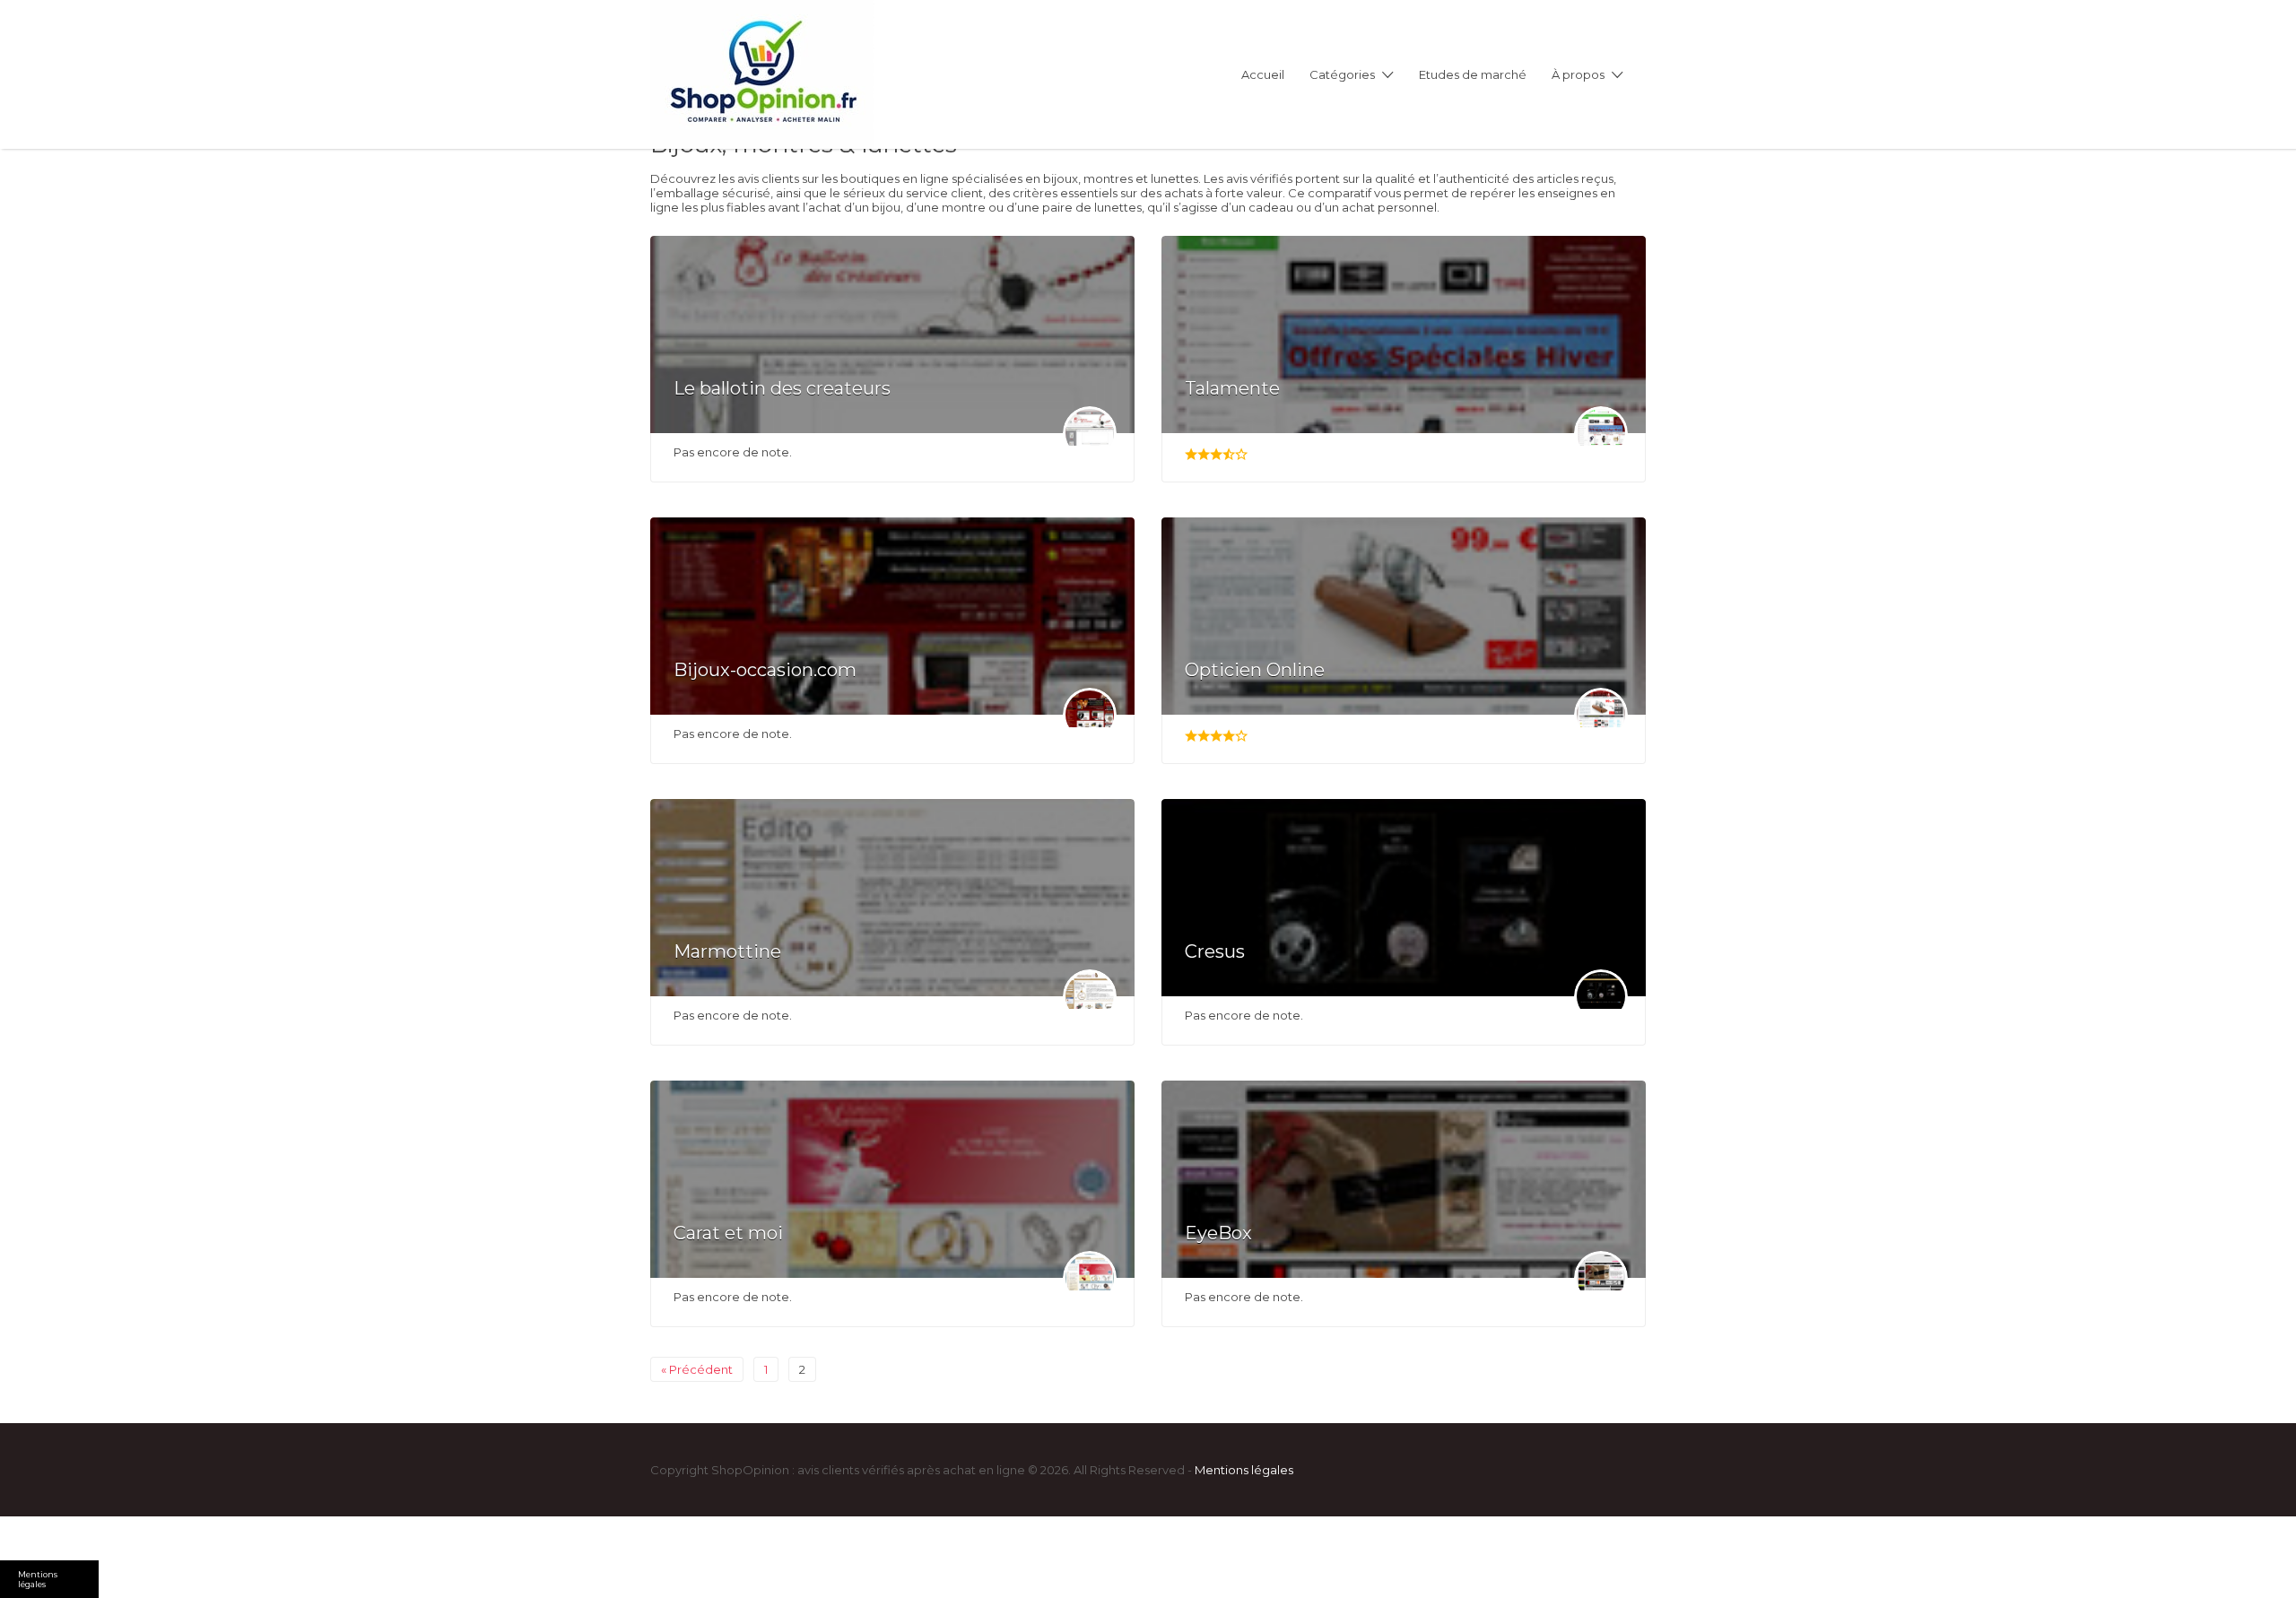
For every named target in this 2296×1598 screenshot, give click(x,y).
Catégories (1342, 74)
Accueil (1263, 74)
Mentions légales (1244, 1470)
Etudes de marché (1473, 74)
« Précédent (697, 1369)
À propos (1578, 74)
